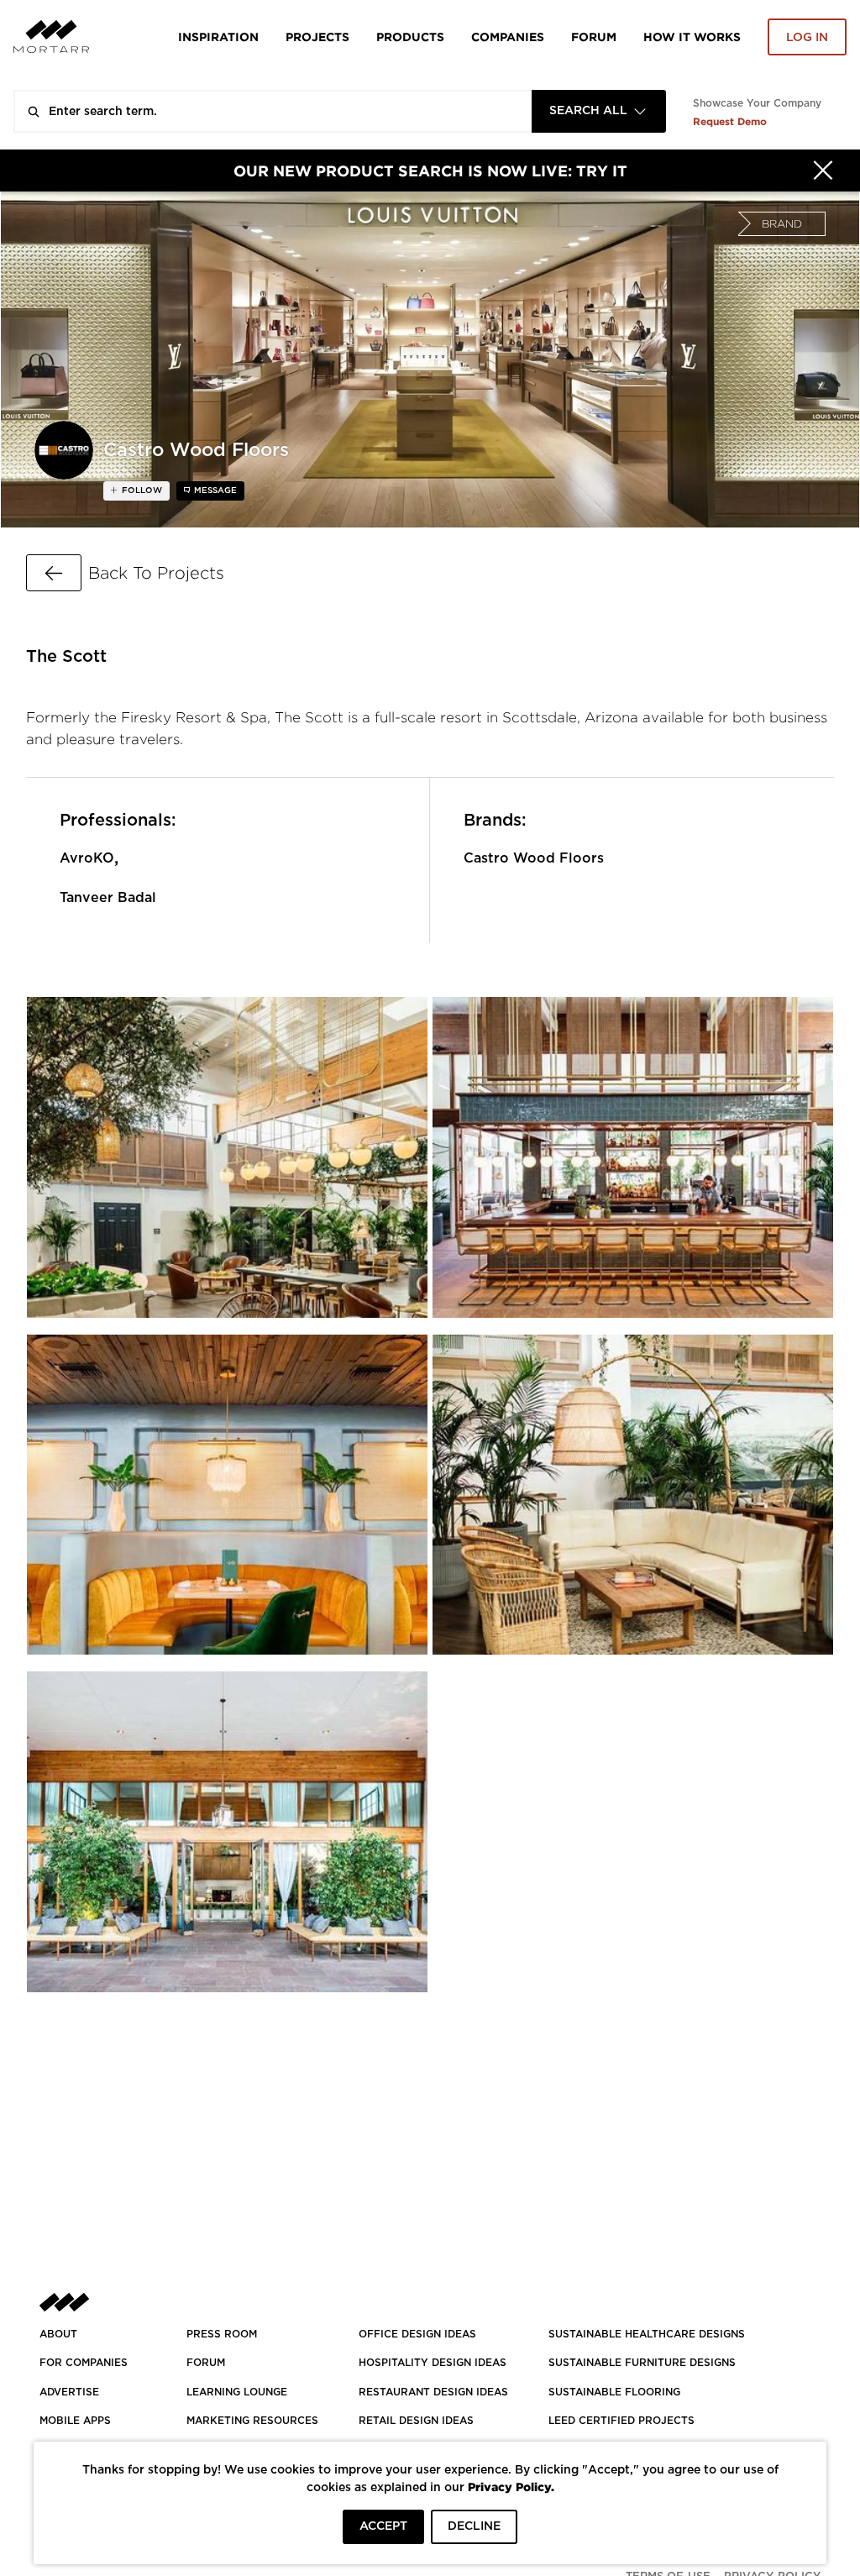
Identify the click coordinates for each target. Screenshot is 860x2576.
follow (141, 491)
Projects (317, 37)
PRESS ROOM (222, 2334)
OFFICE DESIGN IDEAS (417, 2334)
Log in (807, 38)
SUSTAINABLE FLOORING (614, 2392)
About (58, 2334)
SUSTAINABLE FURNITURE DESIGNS (642, 2363)
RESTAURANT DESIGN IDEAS (433, 2392)
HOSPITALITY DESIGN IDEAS (433, 2363)
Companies (508, 37)
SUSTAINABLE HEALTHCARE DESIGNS (647, 2334)
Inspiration (218, 37)
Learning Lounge (237, 2392)
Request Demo (730, 121)
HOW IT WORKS (692, 37)
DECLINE (474, 2526)
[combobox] (599, 111)
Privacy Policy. (511, 2487)
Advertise (69, 2392)
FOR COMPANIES (84, 2363)
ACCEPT (383, 2526)
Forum (594, 37)
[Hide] (823, 171)
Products (410, 37)
